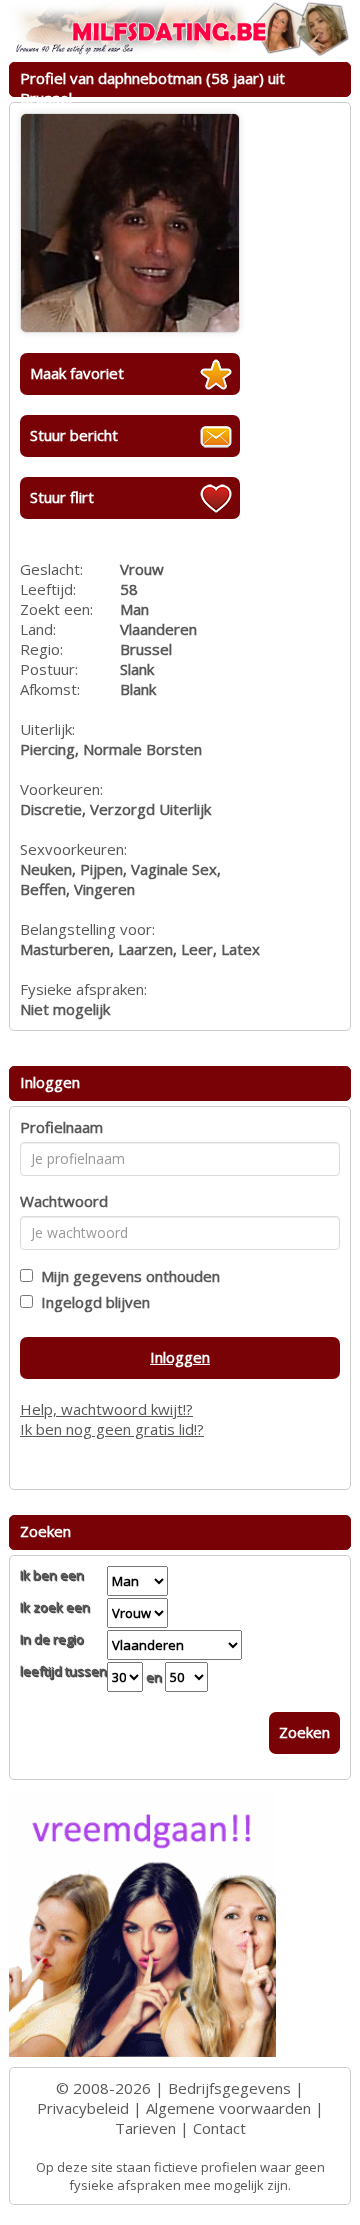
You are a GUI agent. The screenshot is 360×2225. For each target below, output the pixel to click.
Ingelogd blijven (91, 1302)
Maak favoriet (77, 373)
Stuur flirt (62, 497)
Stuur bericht (74, 435)
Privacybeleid (83, 2108)
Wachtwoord (64, 1201)
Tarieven (145, 2128)
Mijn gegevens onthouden (126, 1276)
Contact (219, 2128)
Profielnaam (61, 1127)
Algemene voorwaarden (228, 2108)
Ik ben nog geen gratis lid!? (112, 1429)
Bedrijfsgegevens (229, 2088)
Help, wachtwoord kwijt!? (106, 1409)
